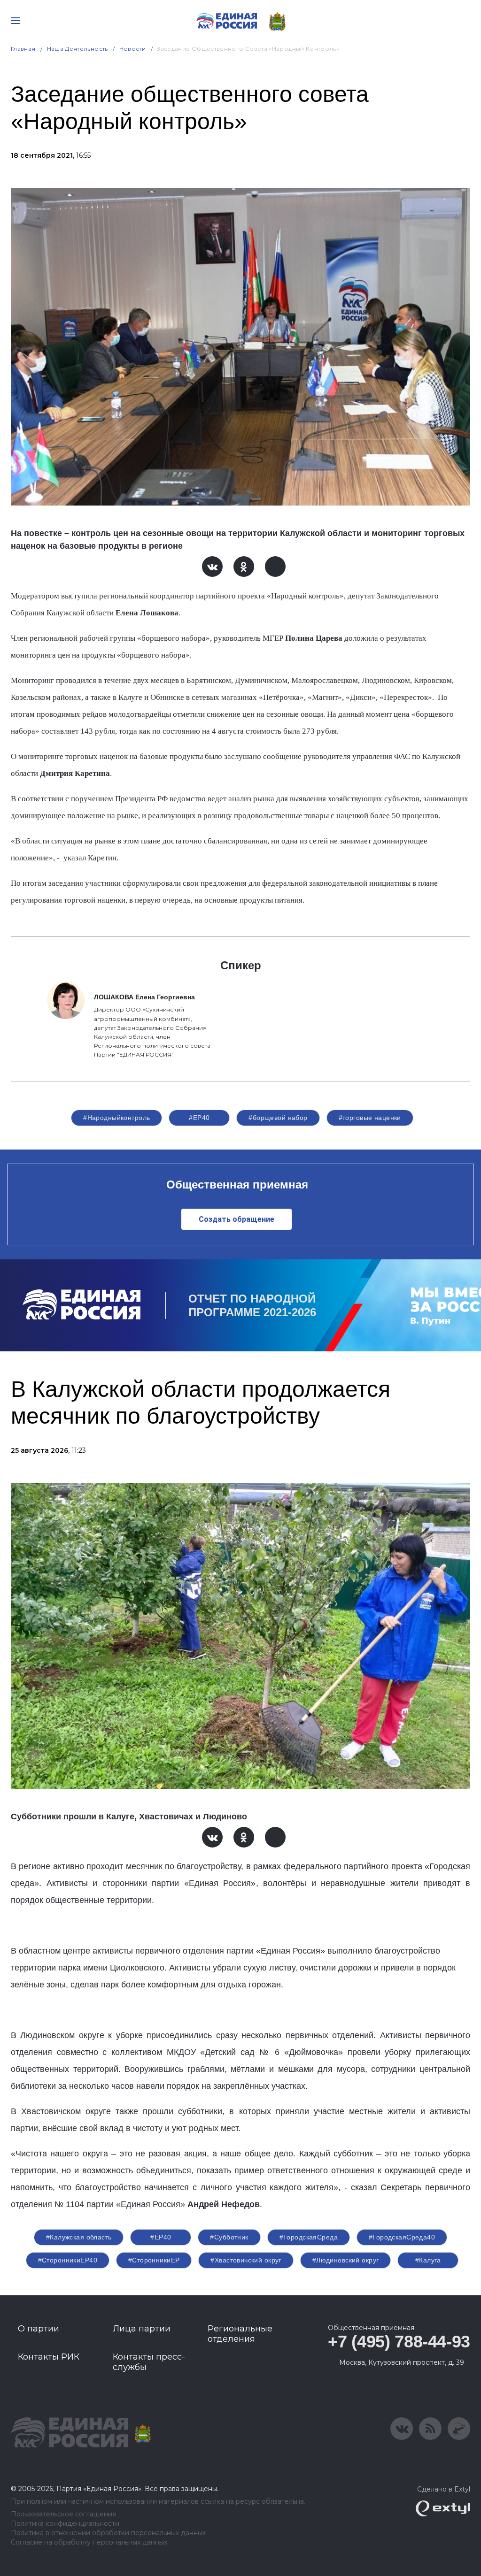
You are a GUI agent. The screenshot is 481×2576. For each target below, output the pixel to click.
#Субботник (229, 2237)
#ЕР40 (199, 1118)
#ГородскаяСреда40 (402, 2237)
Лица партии (142, 2329)
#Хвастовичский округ (246, 2260)
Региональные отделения (240, 2334)
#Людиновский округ (346, 2260)
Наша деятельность (78, 49)
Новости (133, 49)
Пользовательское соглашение (64, 2514)
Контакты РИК (49, 2357)
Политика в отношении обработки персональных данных (108, 2533)
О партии (39, 2329)
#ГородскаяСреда (309, 2237)
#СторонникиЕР (154, 2260)
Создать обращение (237, 1219)
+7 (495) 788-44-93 (399, 2342)
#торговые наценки (370, 1118)
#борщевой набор (278, 1118)
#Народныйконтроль (116, 1118)
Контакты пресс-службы (149, 2362)
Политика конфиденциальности (65, 2524)
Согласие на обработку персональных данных (89, 2542)
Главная (23, 49)
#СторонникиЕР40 (68, 2260)
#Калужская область (79, 2237)
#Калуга (428, 2260)
